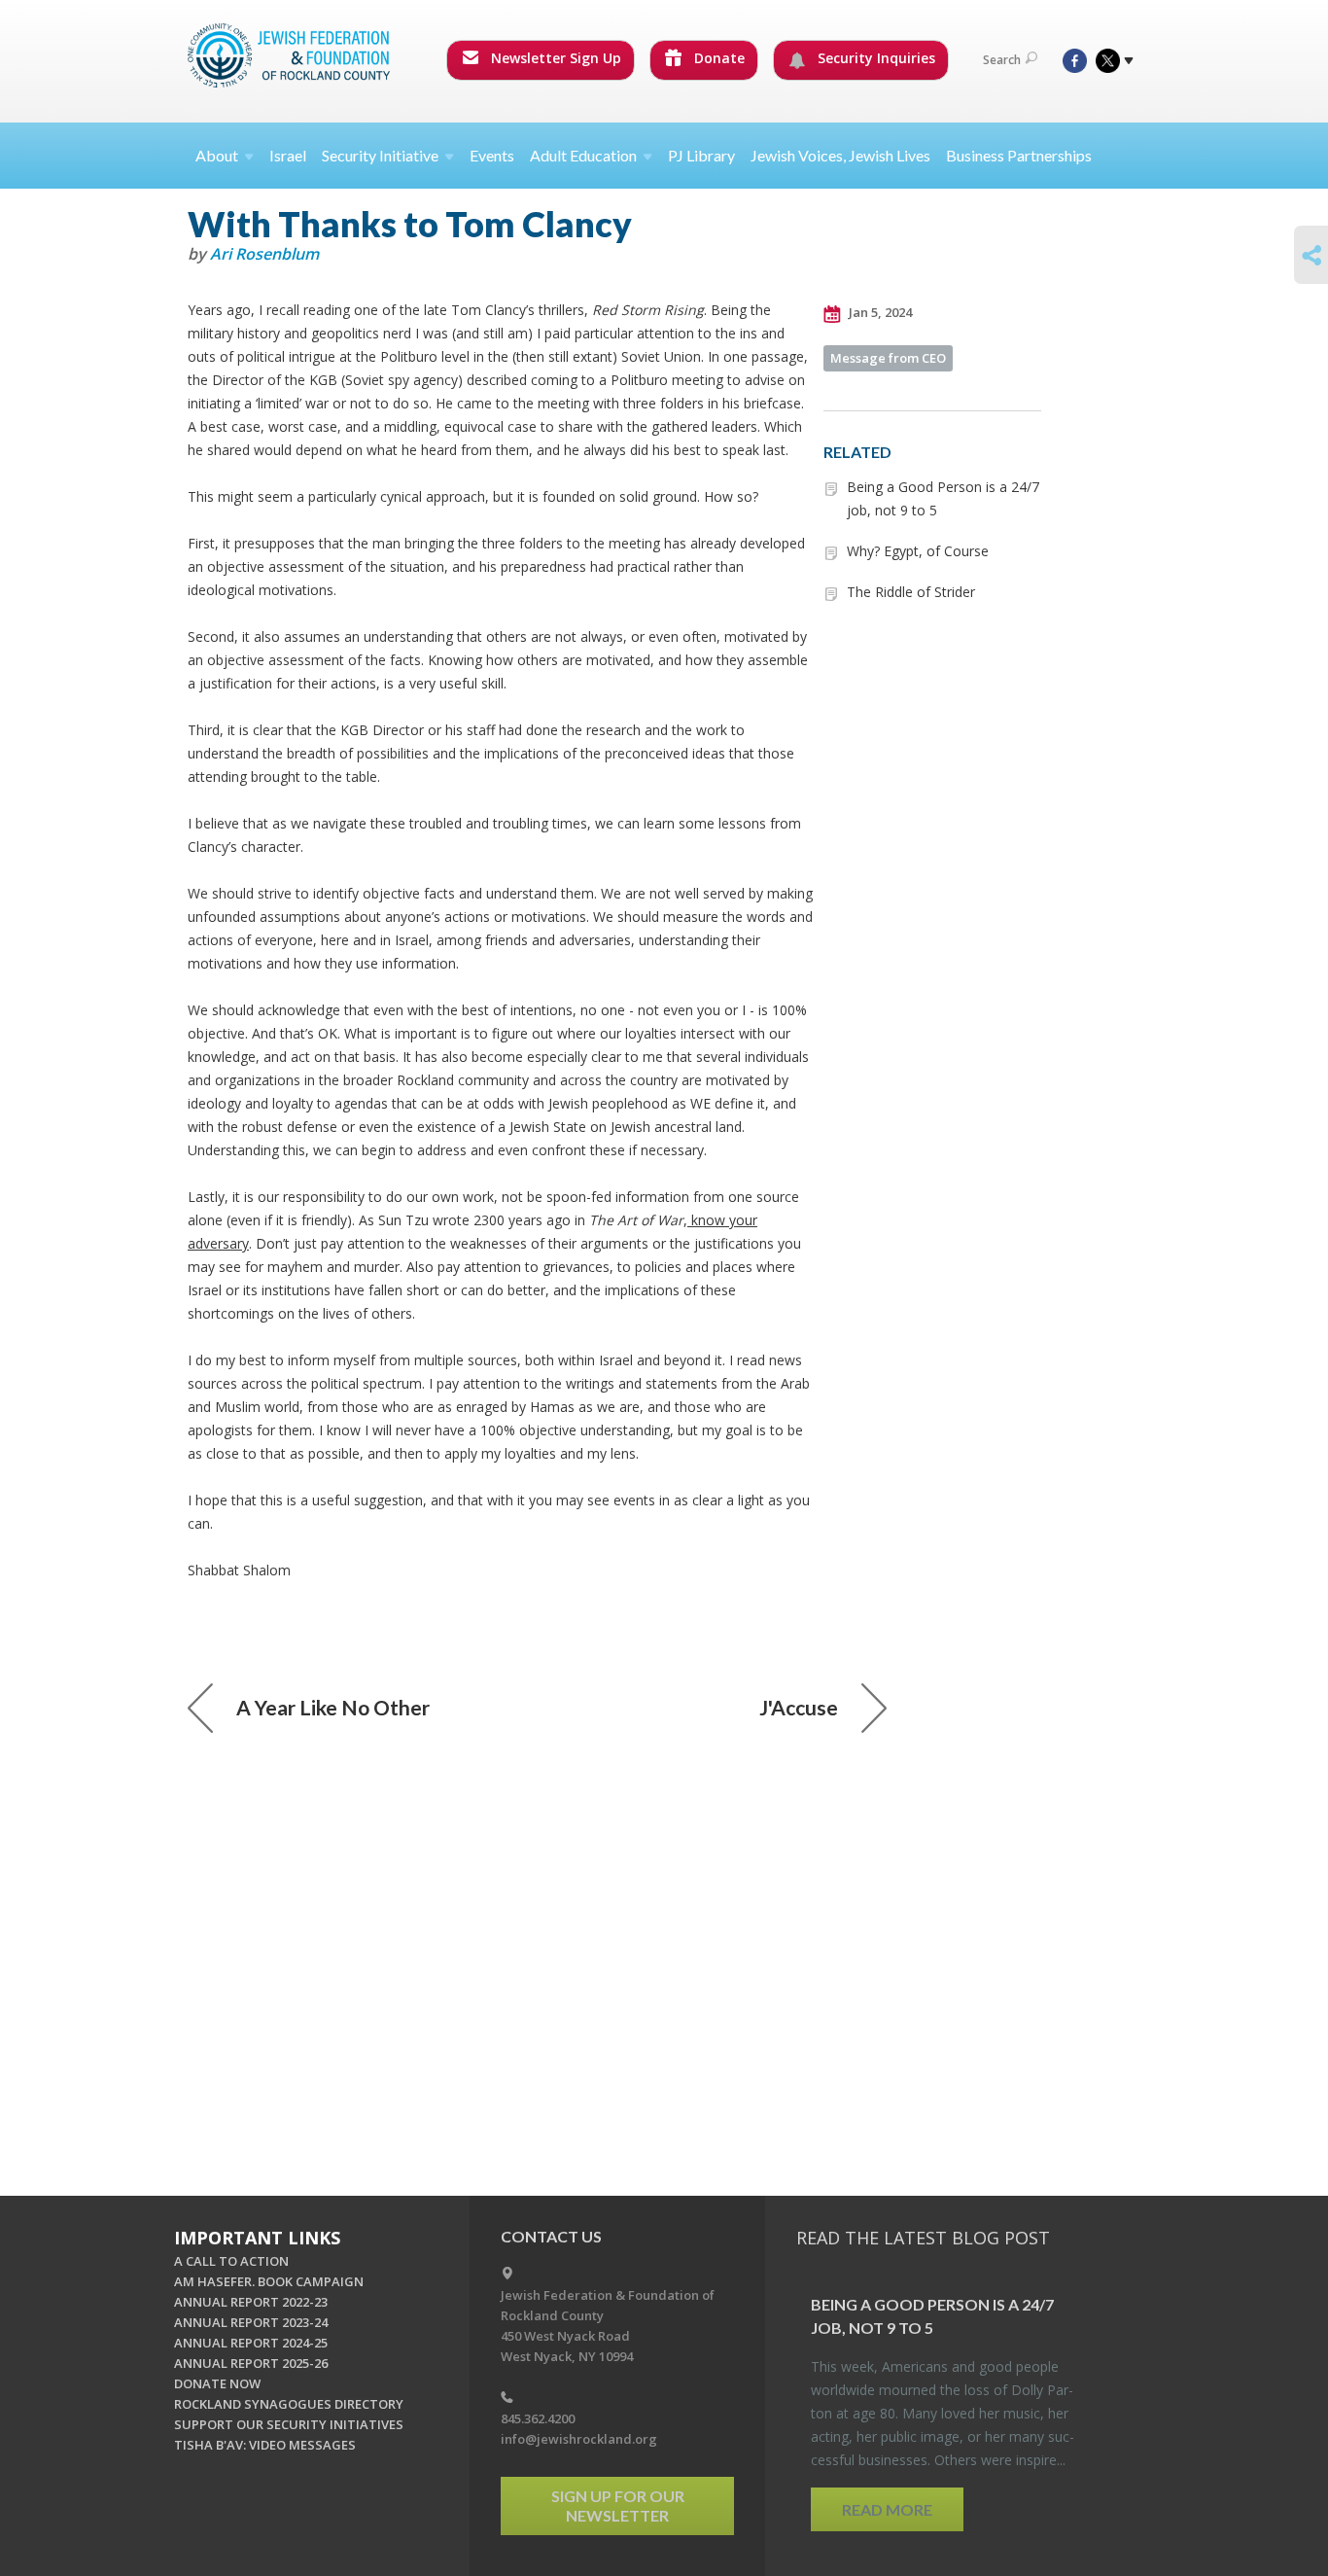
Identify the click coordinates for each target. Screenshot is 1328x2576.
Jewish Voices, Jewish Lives (840, 155)
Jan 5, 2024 (879, 312)
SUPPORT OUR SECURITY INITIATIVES (289, 2424)
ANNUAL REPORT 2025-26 (251, 2363)
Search (1002, 60)
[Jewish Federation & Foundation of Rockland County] (291, 55)
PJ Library (701, 155)
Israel (288, 155)
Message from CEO (888, 358)
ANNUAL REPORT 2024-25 (251, 2343)
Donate (717, 58)
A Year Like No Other (333, 1707)
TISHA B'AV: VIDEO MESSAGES (265, 2445)
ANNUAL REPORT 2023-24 (251, 2322)
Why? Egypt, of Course (918, 551)
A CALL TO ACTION (231, 2261)
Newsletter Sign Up (554, 58)
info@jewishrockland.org (579, 2439)
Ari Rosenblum (264, 254)
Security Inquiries (874, 58)
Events (492, 155)
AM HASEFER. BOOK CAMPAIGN (269, 2281)
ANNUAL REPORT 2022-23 (251, 2302)
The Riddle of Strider (911, 592)
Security (380, 155)
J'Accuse (799, 1707)
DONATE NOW (217, 2383)
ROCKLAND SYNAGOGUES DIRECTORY (289, 2404)
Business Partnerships (1019, 155)
